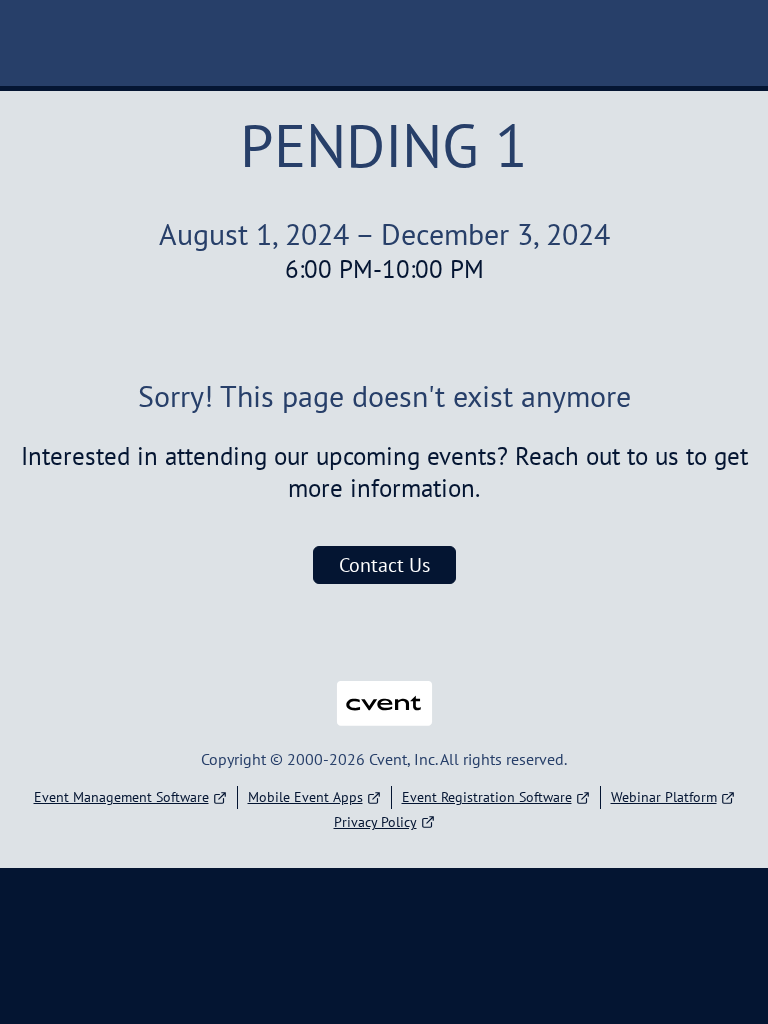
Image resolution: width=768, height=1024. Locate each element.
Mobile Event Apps (305, 797)
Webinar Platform (664, 797)
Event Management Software (121, 797)
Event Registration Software (487, 797)
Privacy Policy (375, 822)
